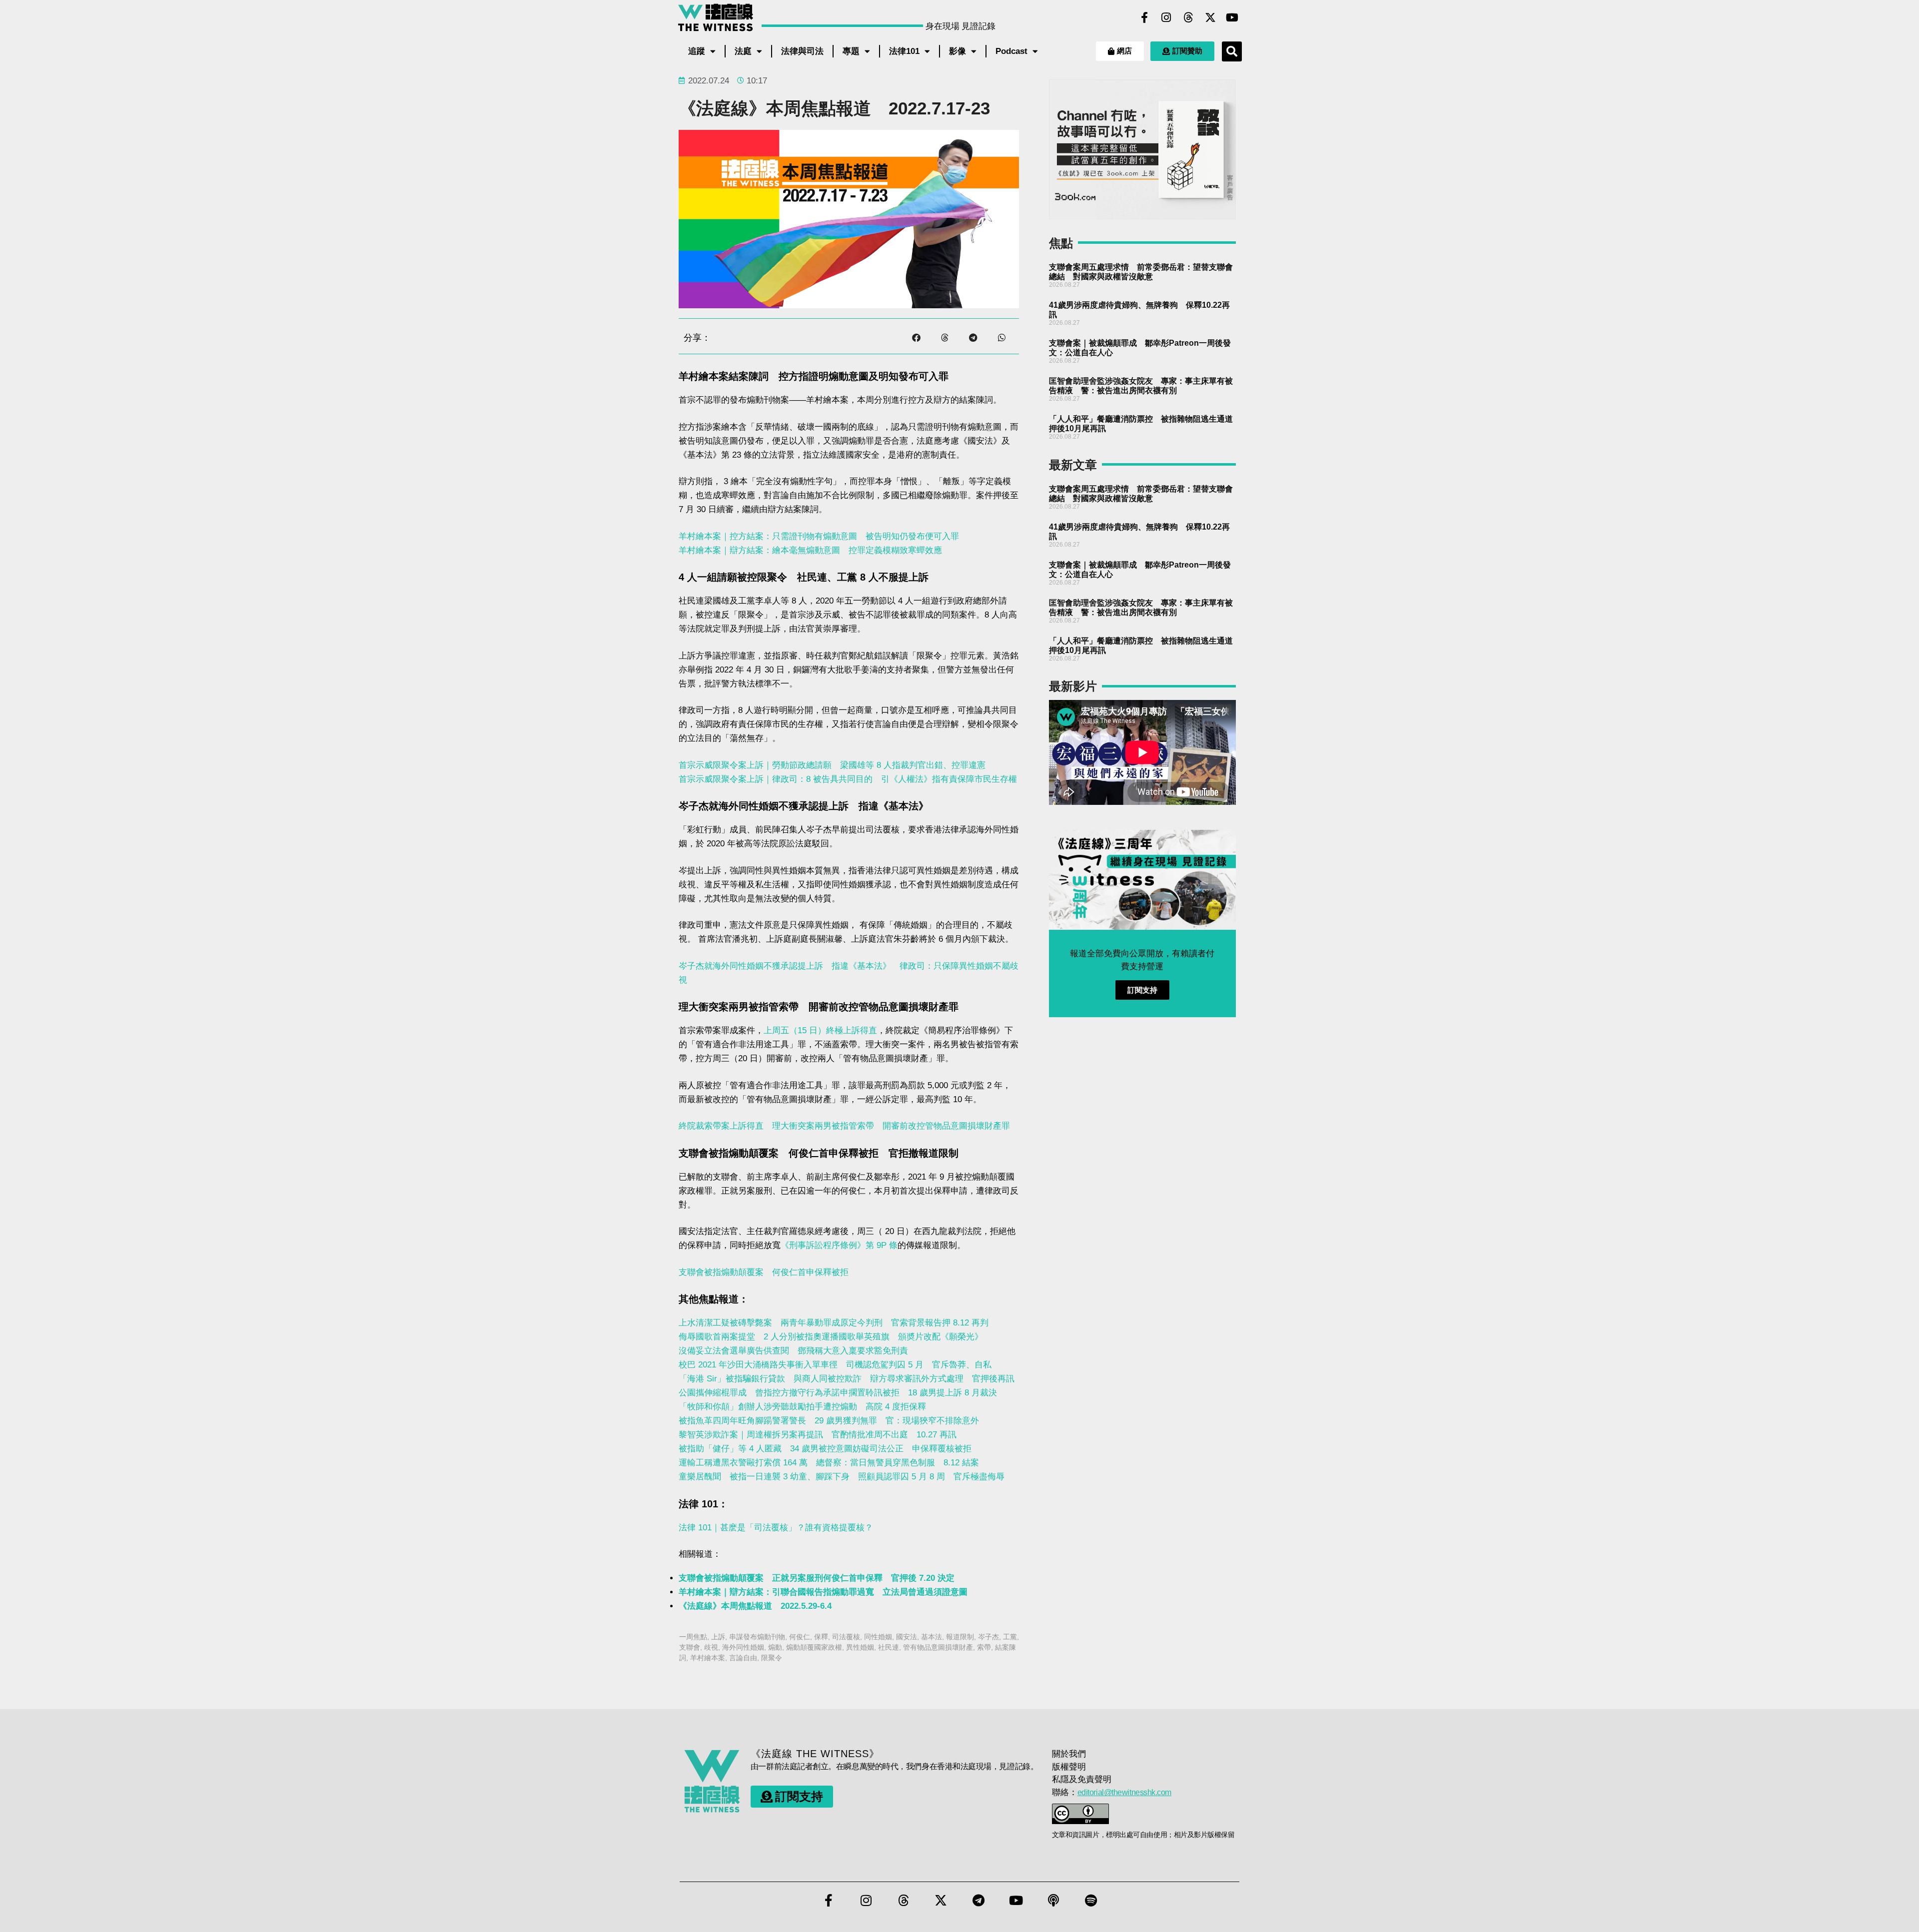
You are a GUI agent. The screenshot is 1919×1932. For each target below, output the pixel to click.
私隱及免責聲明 (1082, 1779)
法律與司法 (802, 51)
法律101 (904, 51)
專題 (851, 51)
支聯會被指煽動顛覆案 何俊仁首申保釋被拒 (764, 1272)
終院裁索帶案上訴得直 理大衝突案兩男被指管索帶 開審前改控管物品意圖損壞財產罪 (844, 1126)
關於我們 (1069, 1754)
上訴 (718, 1637)
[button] (1232, 51)
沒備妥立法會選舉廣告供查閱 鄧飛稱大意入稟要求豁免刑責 (793, 1351)
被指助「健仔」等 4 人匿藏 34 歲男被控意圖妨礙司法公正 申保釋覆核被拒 (825, 1449)
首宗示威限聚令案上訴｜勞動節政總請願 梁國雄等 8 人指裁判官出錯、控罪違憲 (832, 765)
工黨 (1010, 1637)
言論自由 (743, 1658)
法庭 (743, 51)
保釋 (821, 1637)
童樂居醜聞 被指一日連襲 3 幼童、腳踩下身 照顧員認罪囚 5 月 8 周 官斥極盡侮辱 (842, 1477)
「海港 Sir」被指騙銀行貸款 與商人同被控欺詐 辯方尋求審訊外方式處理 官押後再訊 (847, 1379)
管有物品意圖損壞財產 (938, 1647)
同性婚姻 (878, 1637)
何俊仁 (800, 1637)
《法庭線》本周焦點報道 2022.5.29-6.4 (755, 1606)
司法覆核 (846, 1637)
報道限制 (960, 1637)
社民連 (889, 1647)
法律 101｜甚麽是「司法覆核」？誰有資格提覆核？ (776, 1528)
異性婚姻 (860, 1647)
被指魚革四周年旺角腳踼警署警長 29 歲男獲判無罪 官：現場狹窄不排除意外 (829, 1421)
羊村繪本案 (708, 1658)
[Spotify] (1091, 1901)
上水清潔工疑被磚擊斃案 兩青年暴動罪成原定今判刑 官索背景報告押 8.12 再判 (834, 1323)
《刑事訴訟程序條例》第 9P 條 (839, 1245)
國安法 (907, 1637)
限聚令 (772, 1658)
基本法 (932, 1637)
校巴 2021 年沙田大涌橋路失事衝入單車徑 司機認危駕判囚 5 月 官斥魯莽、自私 (835, 1365)
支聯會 (690, 1647)
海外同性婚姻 (743, 1647)
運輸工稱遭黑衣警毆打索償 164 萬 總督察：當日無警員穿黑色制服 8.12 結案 (829, 1463)
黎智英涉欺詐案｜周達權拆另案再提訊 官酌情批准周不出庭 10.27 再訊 (818, 1435)
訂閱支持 (1142, 990)
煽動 (775, 1647)
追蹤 (697, 51)
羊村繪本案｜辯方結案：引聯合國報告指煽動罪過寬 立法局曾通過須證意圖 (823, 1592)
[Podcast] (1053, 1901)
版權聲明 (1069, 1767)
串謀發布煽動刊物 (757, 1637)
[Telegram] (978, 1901)
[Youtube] (1232, 17)
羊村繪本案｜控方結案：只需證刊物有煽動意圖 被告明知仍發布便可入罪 (819, 536)
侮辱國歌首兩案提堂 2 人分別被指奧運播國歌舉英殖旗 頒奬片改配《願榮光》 (831, 1337)
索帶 (984, 1647)
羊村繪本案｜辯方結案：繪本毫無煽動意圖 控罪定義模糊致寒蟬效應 (810, 550)
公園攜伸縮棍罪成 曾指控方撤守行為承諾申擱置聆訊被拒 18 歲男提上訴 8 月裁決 (838, 1393)
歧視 (711, 1647)
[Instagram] (1166, 17)
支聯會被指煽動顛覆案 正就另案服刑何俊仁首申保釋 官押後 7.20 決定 (817, 1578)
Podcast (1011, 51)
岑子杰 (988, 1637)
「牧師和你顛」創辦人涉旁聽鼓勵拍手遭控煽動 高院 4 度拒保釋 (802, 1407)
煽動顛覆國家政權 (814, 1647)
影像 (958, 51)
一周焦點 (693, 1637)
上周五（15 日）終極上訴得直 (820, 1030)
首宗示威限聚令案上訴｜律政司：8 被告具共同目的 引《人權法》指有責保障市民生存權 (848, 779)
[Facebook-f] (1144, 17)
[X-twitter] (1210, 17)
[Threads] (1188, 17)
